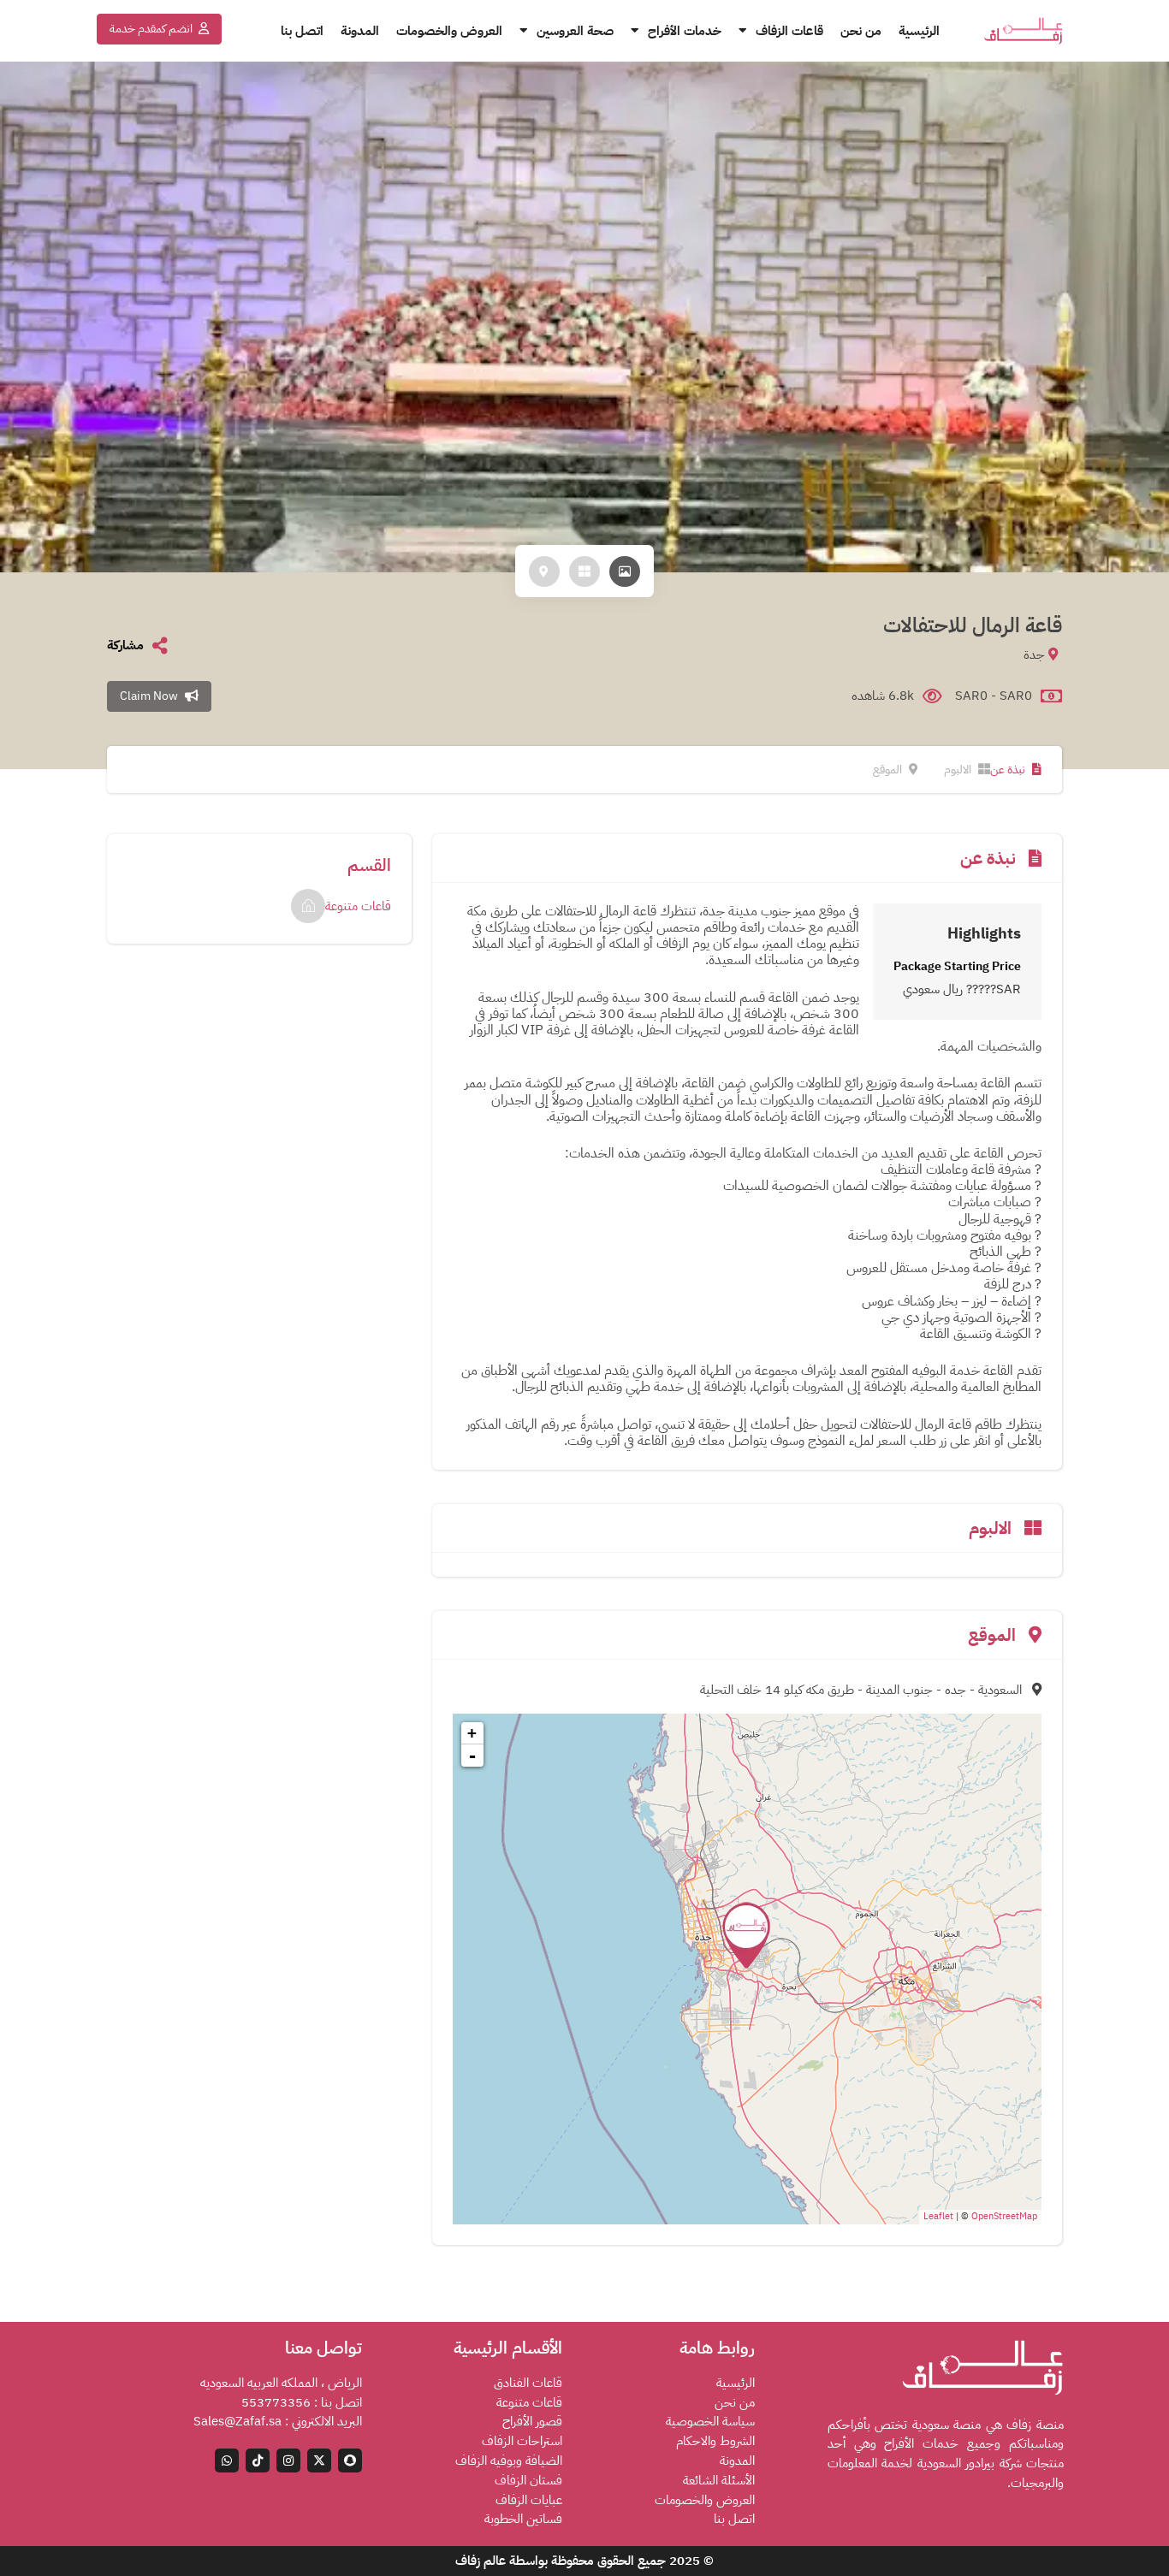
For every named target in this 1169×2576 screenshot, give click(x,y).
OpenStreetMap (1004, 2216)
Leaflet (938, 2216)
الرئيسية (919, 31)
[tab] (625, 571)
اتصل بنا (302, 31)
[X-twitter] (319, 2461)
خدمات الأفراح (685, 31)
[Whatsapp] (227, 2461)
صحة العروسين (575, 31)
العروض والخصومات (449, 31)
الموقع (889, 770)
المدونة (360, 31)
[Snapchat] (350, 2461)
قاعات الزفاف (789, 31)
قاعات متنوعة (358, 906)
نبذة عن (1009, 770)
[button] (159, 29)
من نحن (861, 31)
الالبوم (959, 770)
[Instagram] (288, 2461)
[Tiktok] (258, 2461)
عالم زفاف (481, 2561)
